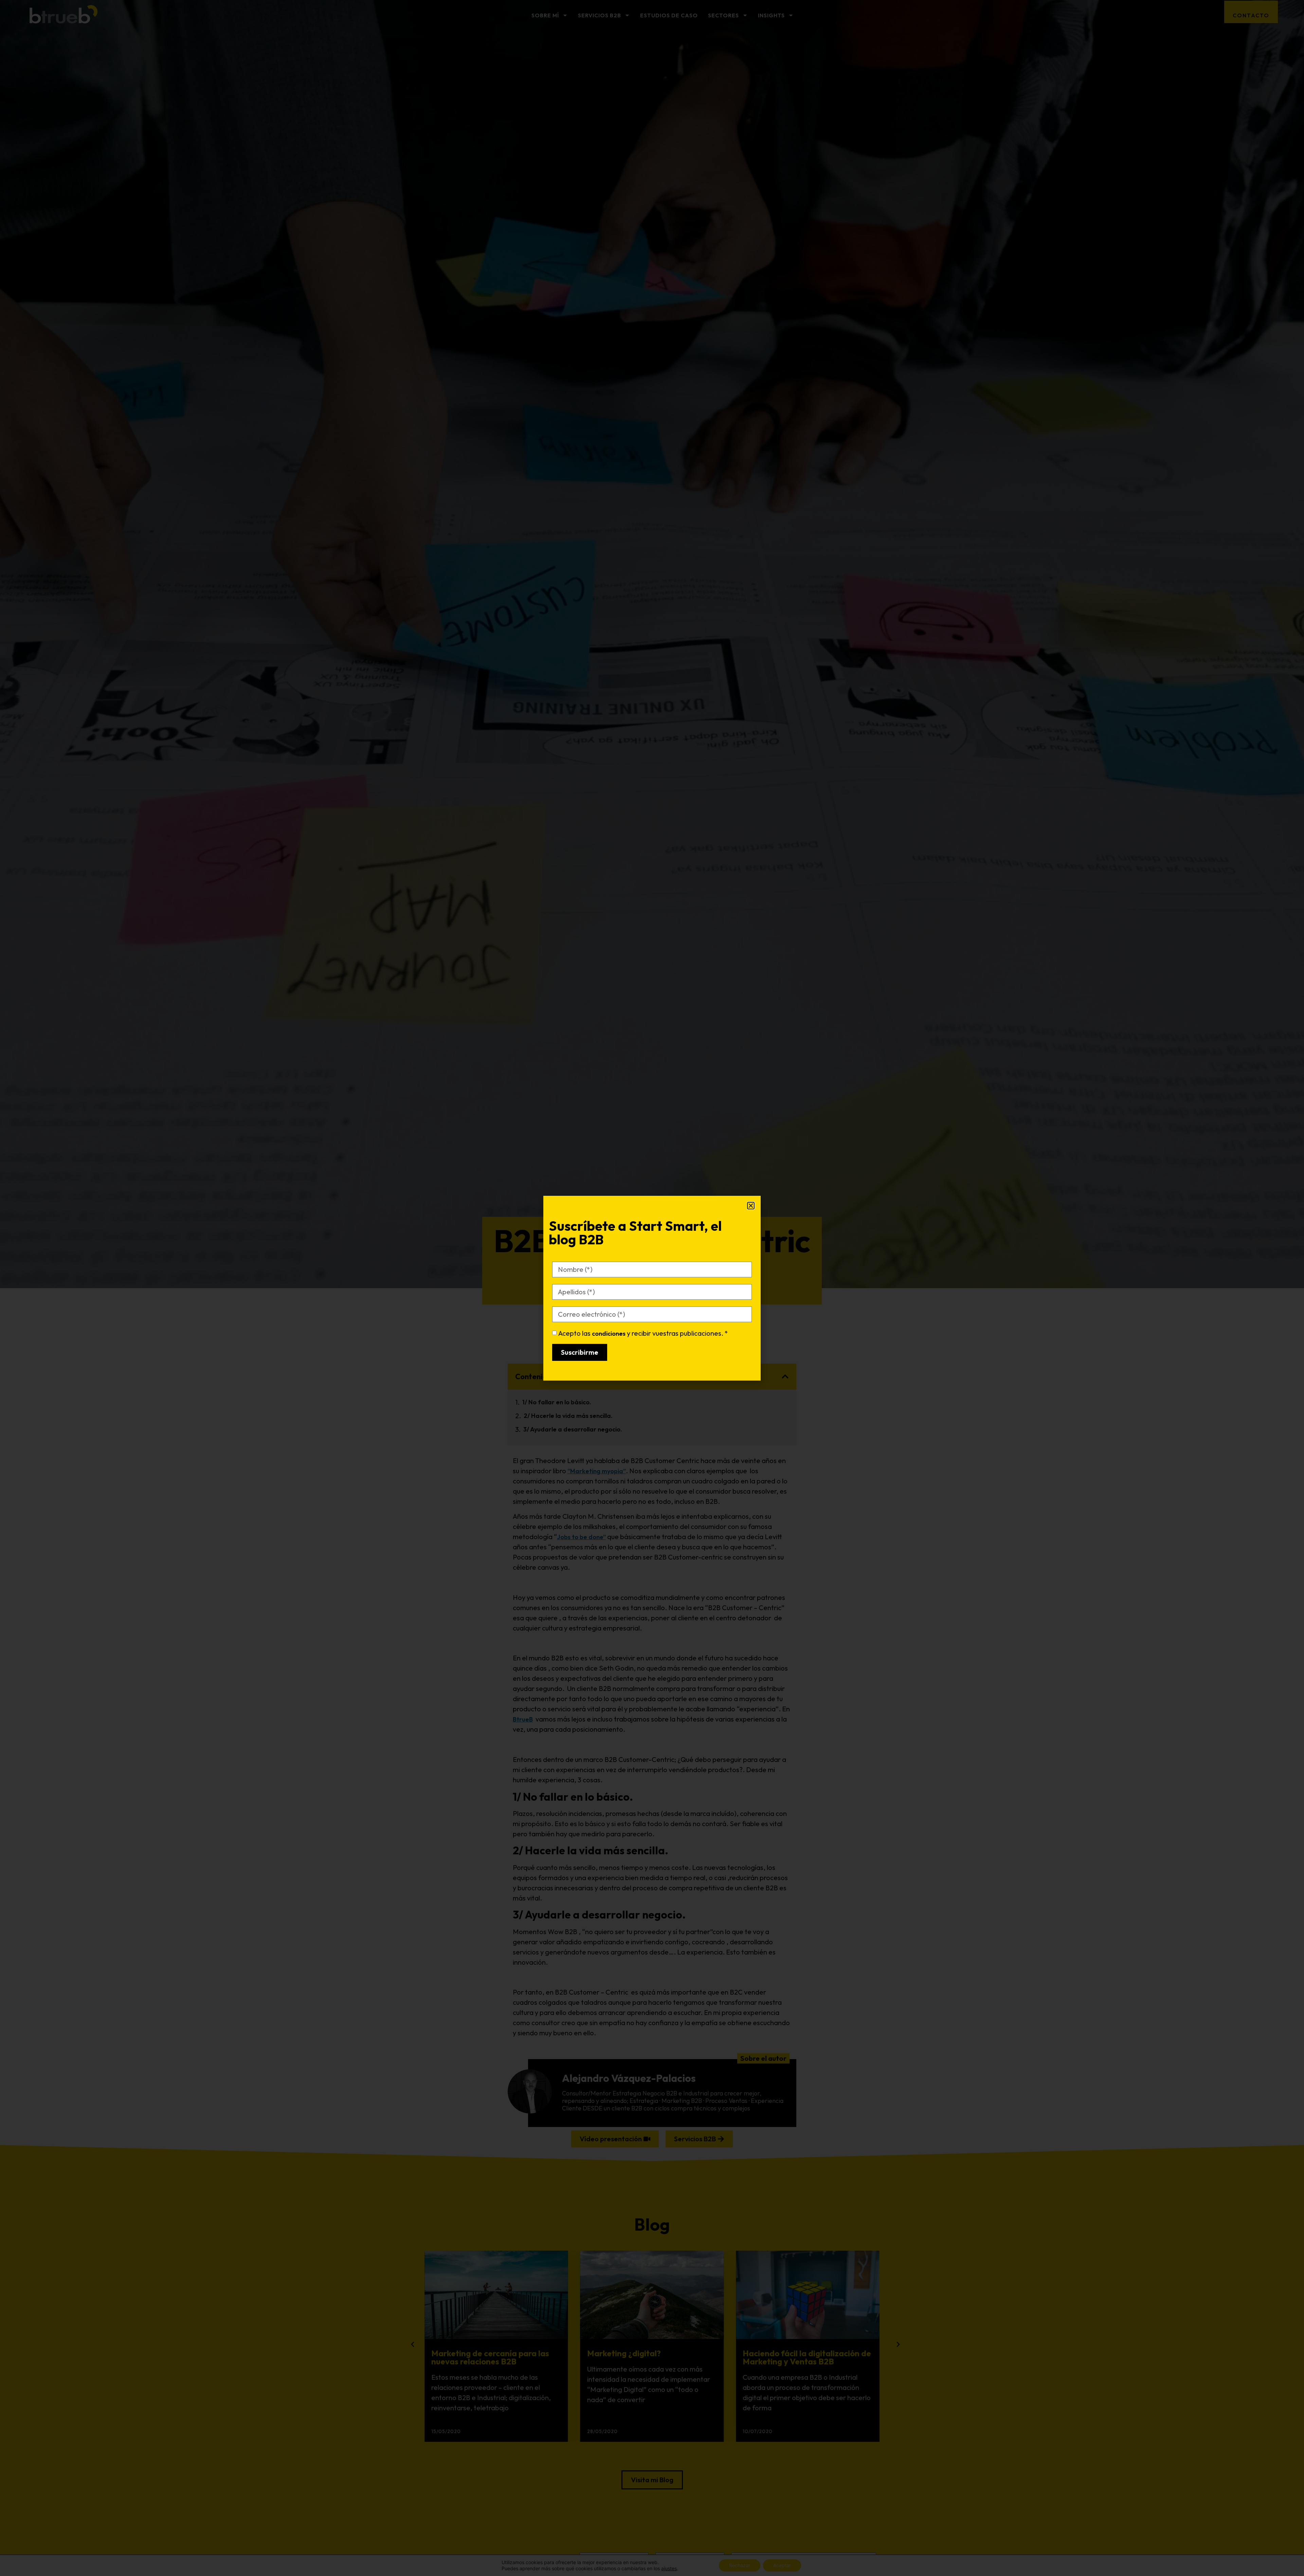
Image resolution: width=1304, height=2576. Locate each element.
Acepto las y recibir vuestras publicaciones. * (643, 1333)
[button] (751, 1206)
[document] (652, 1288)
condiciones (609, 1334)
